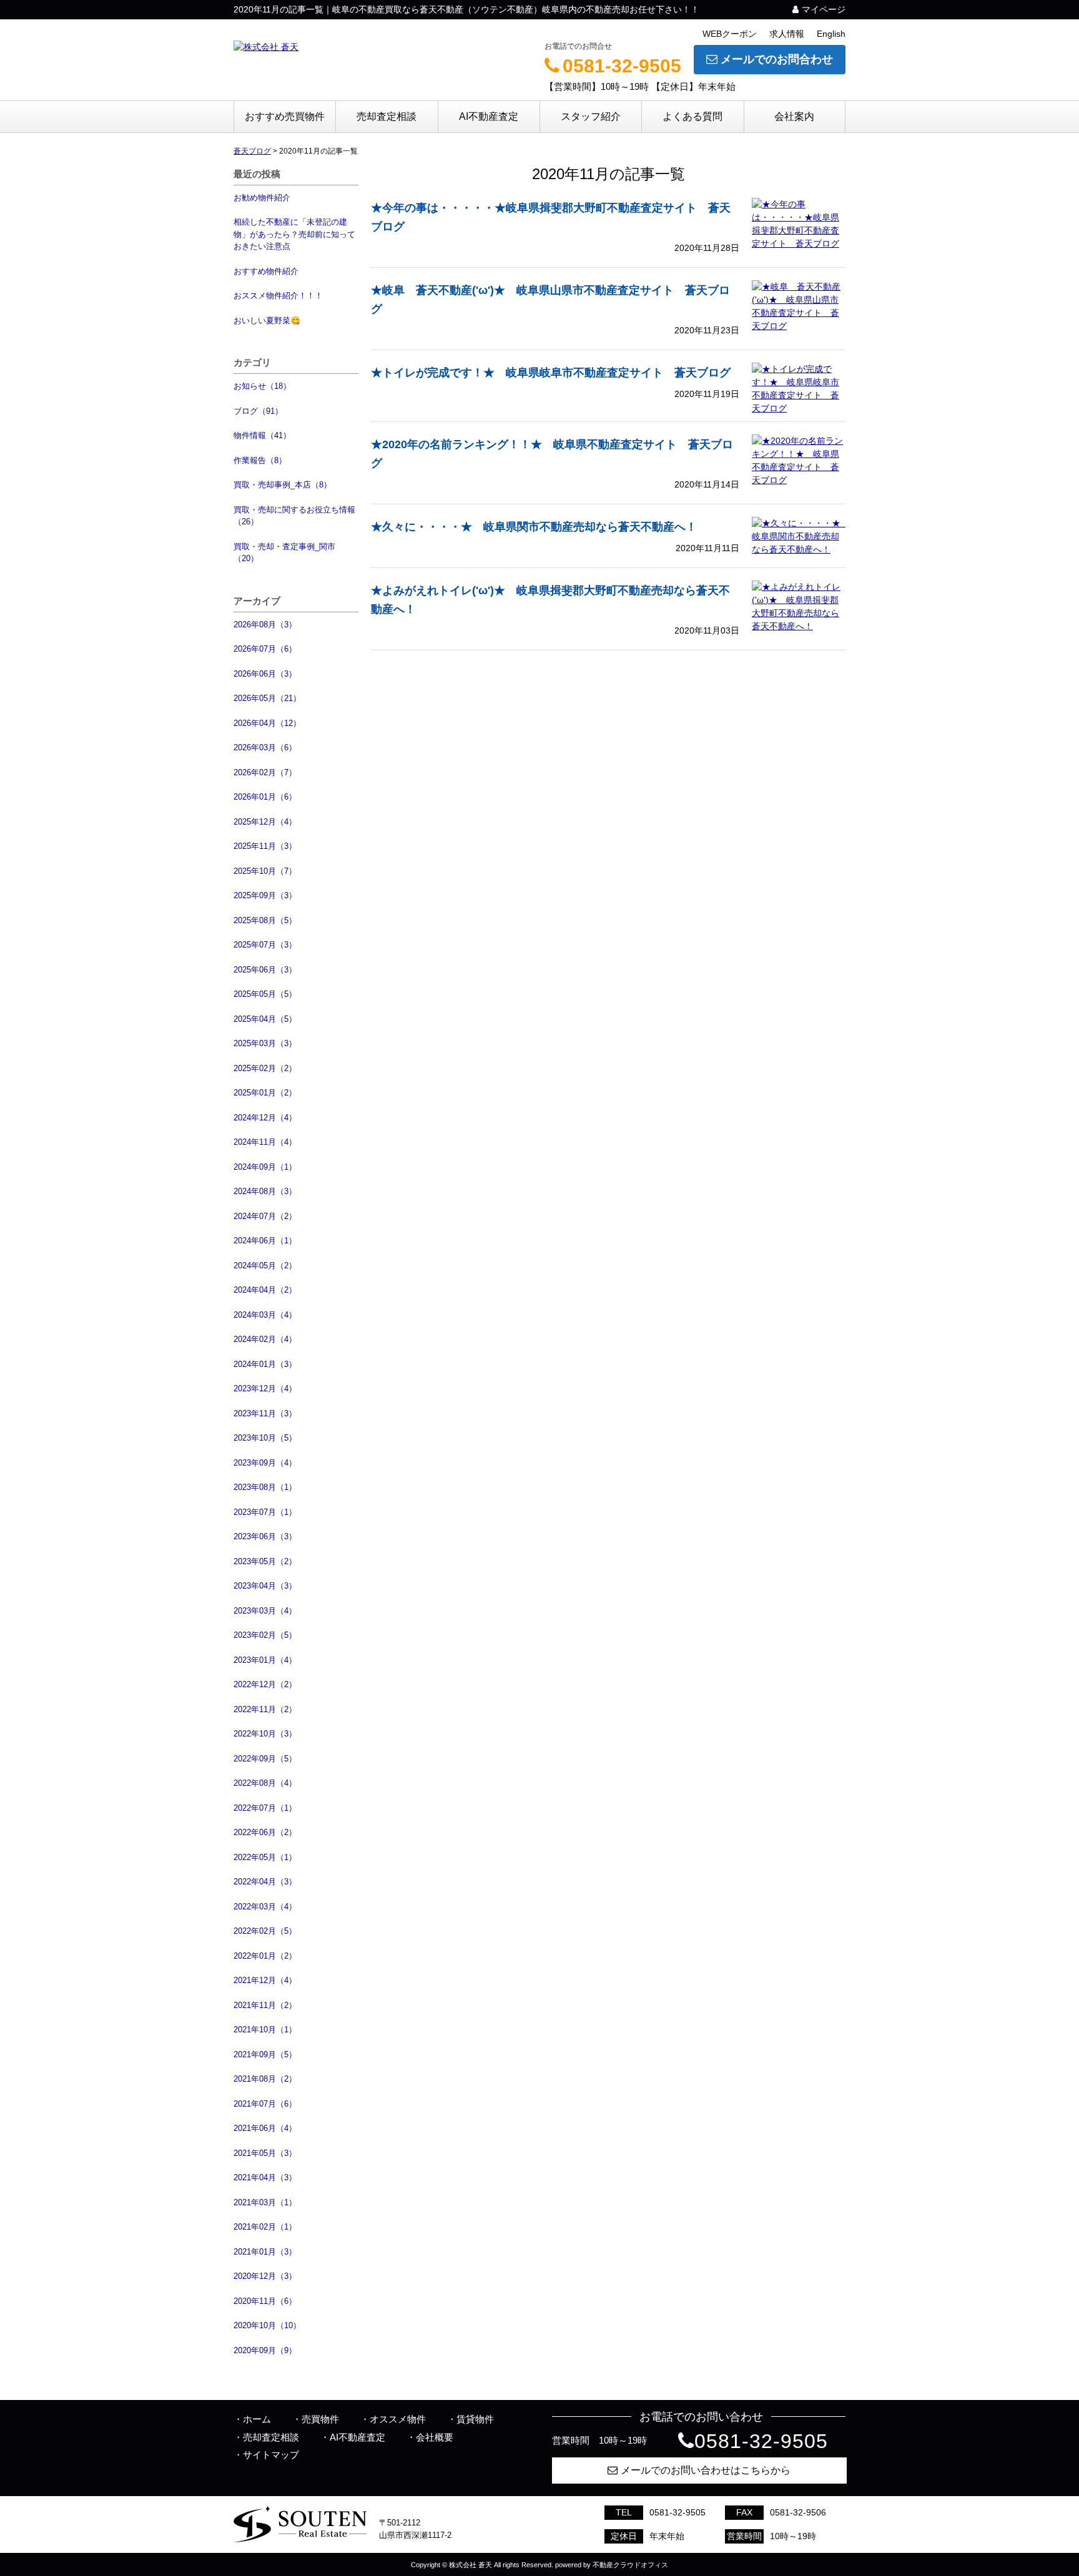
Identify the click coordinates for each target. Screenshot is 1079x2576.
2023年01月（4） (265, 1660)
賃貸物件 (475, 2419)
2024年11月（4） (265, 1142)
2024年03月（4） (265, 1315)
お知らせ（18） (262, 386)
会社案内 (794, 116)
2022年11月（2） (265, 1709)
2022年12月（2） (265, 1684)
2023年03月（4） (265, 1611)
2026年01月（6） (265, 797)
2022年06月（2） (265, 1832)
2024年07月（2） (265, 1216)
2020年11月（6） (265, 2301)
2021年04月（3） (265, 2177)
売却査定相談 (387, 116)
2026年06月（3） (265, 674)
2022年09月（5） (265, 1759)
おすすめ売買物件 (285, 116)
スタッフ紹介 (591, 116)
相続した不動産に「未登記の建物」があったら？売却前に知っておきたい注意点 (294, 234)
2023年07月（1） (265, 1512)
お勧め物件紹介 (262, 198)
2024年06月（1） (265, 1241)
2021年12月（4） (265, 1980)
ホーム (257, 2419)
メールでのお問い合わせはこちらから (706, 2470)
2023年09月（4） (265, 1463)
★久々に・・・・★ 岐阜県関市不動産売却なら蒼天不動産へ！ (534, 527)
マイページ (824, 9)
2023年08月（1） (265, 1487)
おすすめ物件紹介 (266, 271)
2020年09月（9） (265, 2350)
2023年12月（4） (265, 1388)
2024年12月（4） (265, 1118)
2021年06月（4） (265, 2128)
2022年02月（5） (265, 1931)
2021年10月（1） (265, 2030)
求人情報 (787, 34)
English (831, 34)
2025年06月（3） (265, 970)
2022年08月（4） (265, 1783)
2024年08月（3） (265, 1191)
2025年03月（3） (265, 1043)
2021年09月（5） (265, 2054)
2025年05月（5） (265, 994)
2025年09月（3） (265, 895)
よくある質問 (692, 116)
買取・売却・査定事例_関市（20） (284, 553)
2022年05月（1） (265, 1857)
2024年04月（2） (265, 1290)
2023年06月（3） (265, 1536)
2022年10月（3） (265, 1734)
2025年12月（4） (265, 822)
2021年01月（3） (265, 2252)
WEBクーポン (730, 34)
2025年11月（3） (265, 846)
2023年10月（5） (265, 1438)
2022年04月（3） (265, 1882)
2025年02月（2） (265, 1068)
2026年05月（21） (267, 698)
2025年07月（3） (265, 945)
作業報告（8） (260, 460)
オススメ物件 (398, 2419)
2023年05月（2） (265, 1561)
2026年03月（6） (265, 747)
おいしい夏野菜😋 (267, 321)
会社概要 (435, 2437)
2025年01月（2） (265, 1093)
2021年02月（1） (265, 2227)
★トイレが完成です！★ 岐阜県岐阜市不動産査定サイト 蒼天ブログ (551, 373)
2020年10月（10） (267, 2325)
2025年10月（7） (265, 871)
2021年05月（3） (265, 2153)
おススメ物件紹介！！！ (278, 296)
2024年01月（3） (265, 1364)
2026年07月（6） (265, 649)
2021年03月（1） (265, 2202)
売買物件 (320, 2419)
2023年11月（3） (265, 1413)
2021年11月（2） (265, 2005)
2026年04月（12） (267, 723)
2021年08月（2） (265, 2079)
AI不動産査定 (489, 116)
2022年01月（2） (265, 1956)
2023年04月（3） (265, 1586)
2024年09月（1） (265, 1167)
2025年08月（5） (265, 920)
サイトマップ (271, 2455)
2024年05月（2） (265, 1266)
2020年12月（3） (265, 2276)
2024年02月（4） (265, 1339)
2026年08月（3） (265, 624)
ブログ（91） (258, 411)
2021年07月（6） (265, 2104)
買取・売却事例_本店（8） (283, 485)
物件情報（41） (262, 435)
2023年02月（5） (265, 1635)
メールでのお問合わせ (777, 59)
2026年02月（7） (265, 772)
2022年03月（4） (265, 1907)
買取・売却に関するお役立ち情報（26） (294, 516)
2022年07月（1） (265, 1808)
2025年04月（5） (265, 1019)
